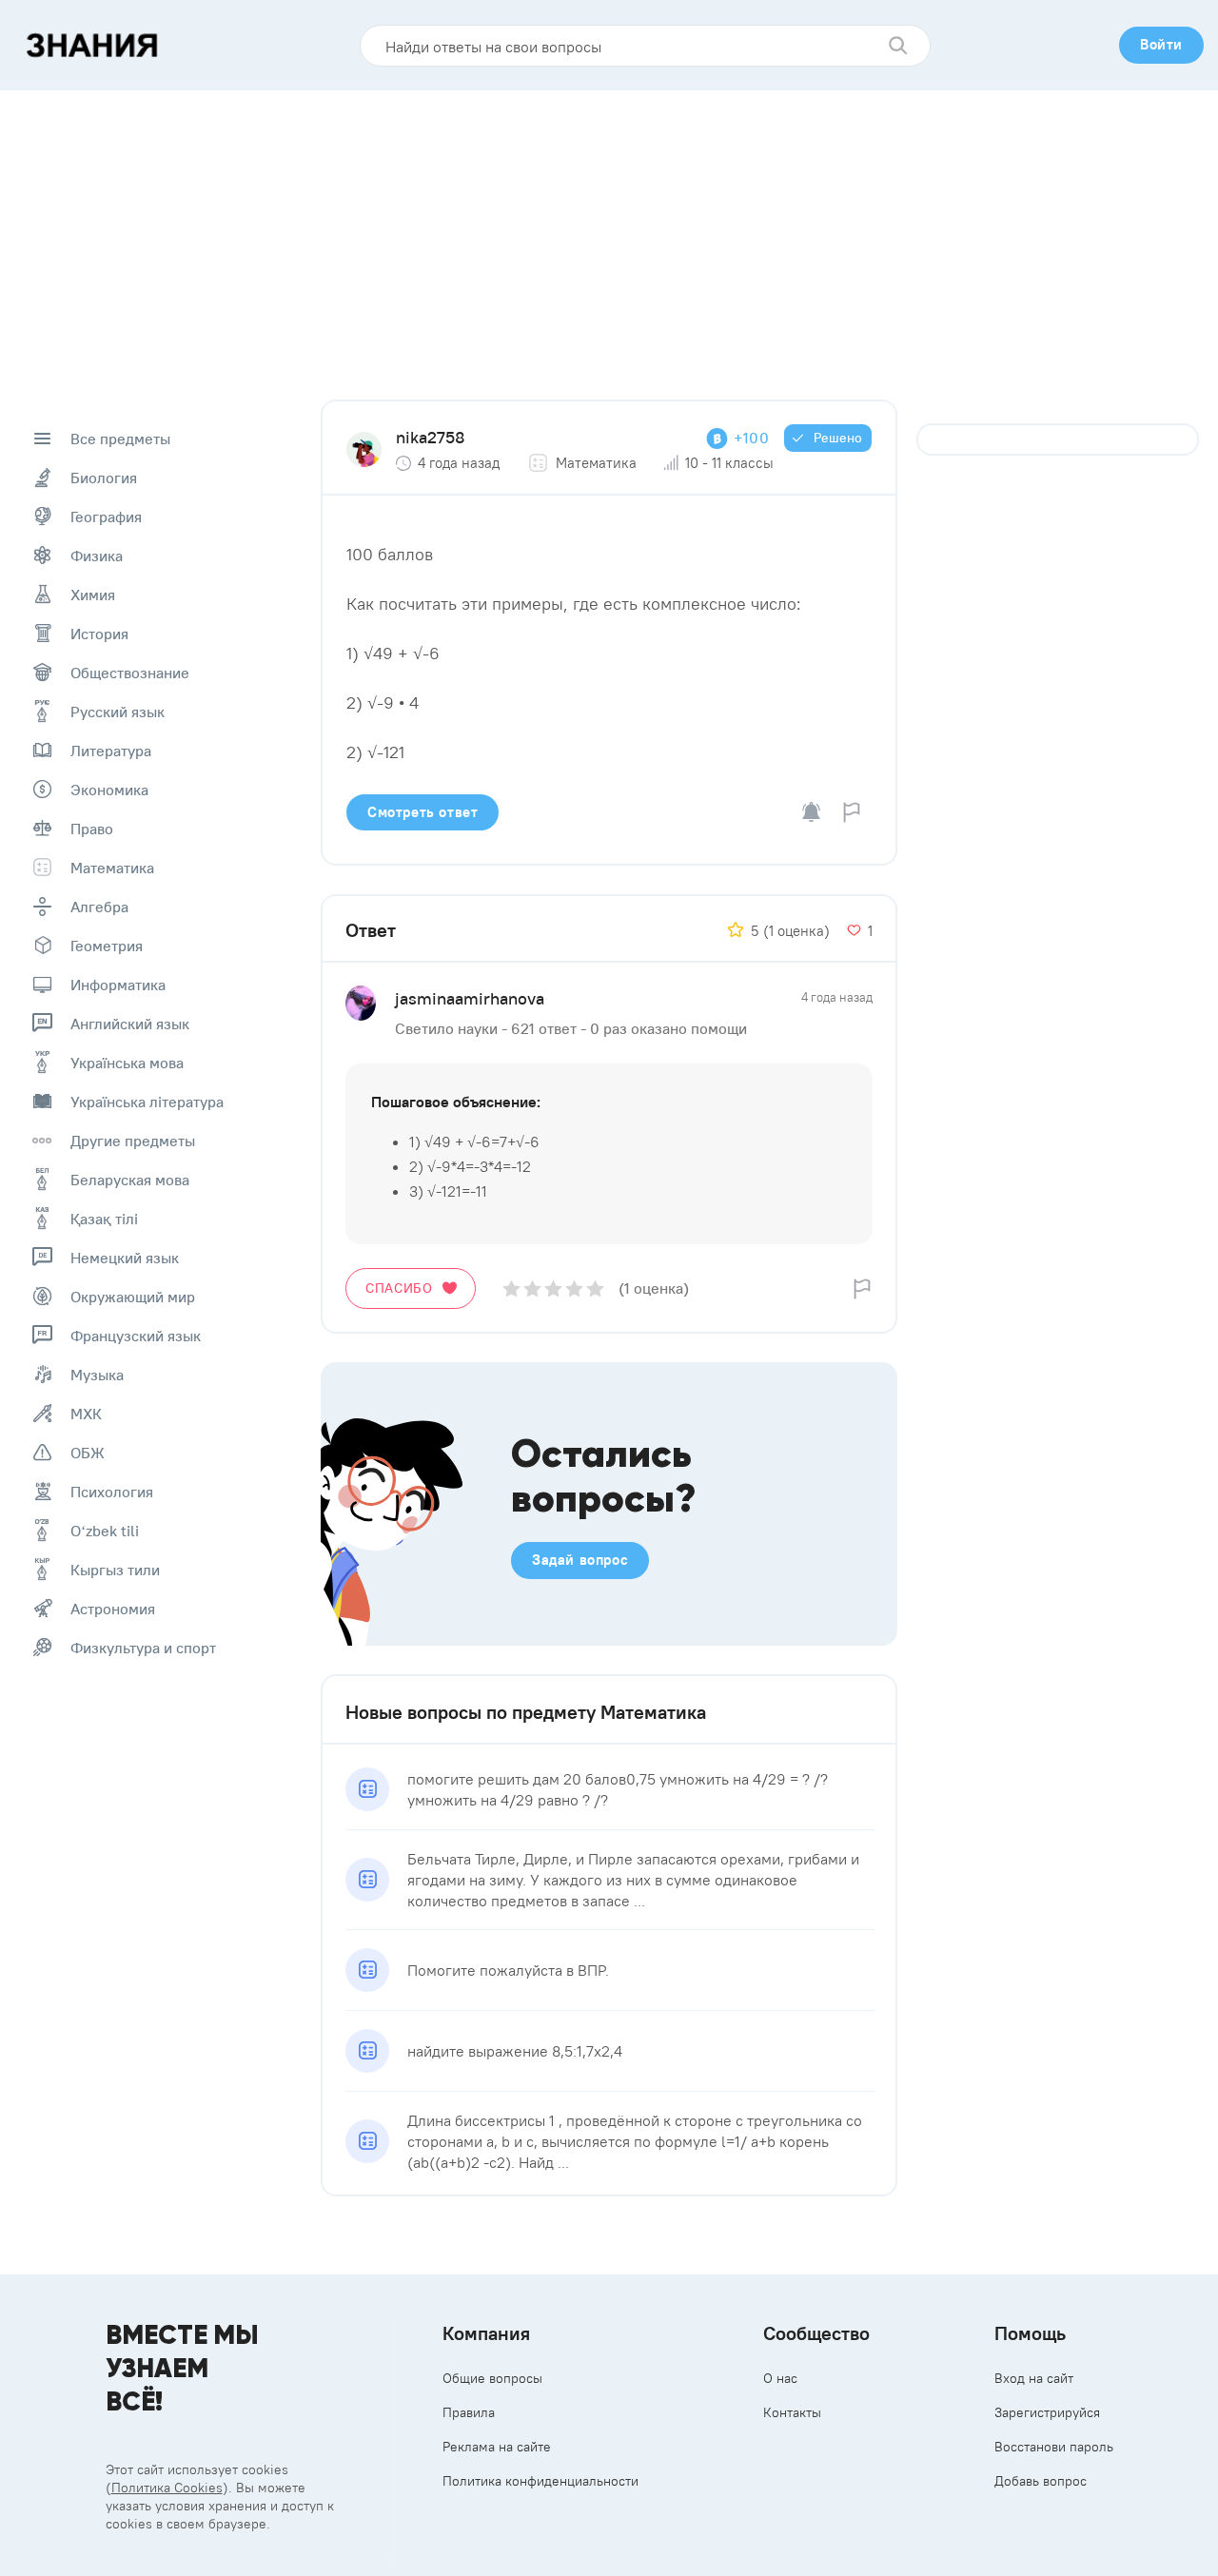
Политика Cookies (167, 2488)
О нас (780, 2378)
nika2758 (431, 437)
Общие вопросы (492, 2378)
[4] (574, 1288)
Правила (469, 2412)
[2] (532, 1288)
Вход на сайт (1034, 2378)
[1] (511, 1288)
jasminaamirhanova (470, 998)
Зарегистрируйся (1047, 2412)
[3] (553, 1288)
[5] (595, 1288)
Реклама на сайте (497, 2447)
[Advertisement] (609, 233)
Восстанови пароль (1054, 2447)
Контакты (792, 2412)
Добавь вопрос (1041, 2481)
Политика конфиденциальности (540, 2481)
